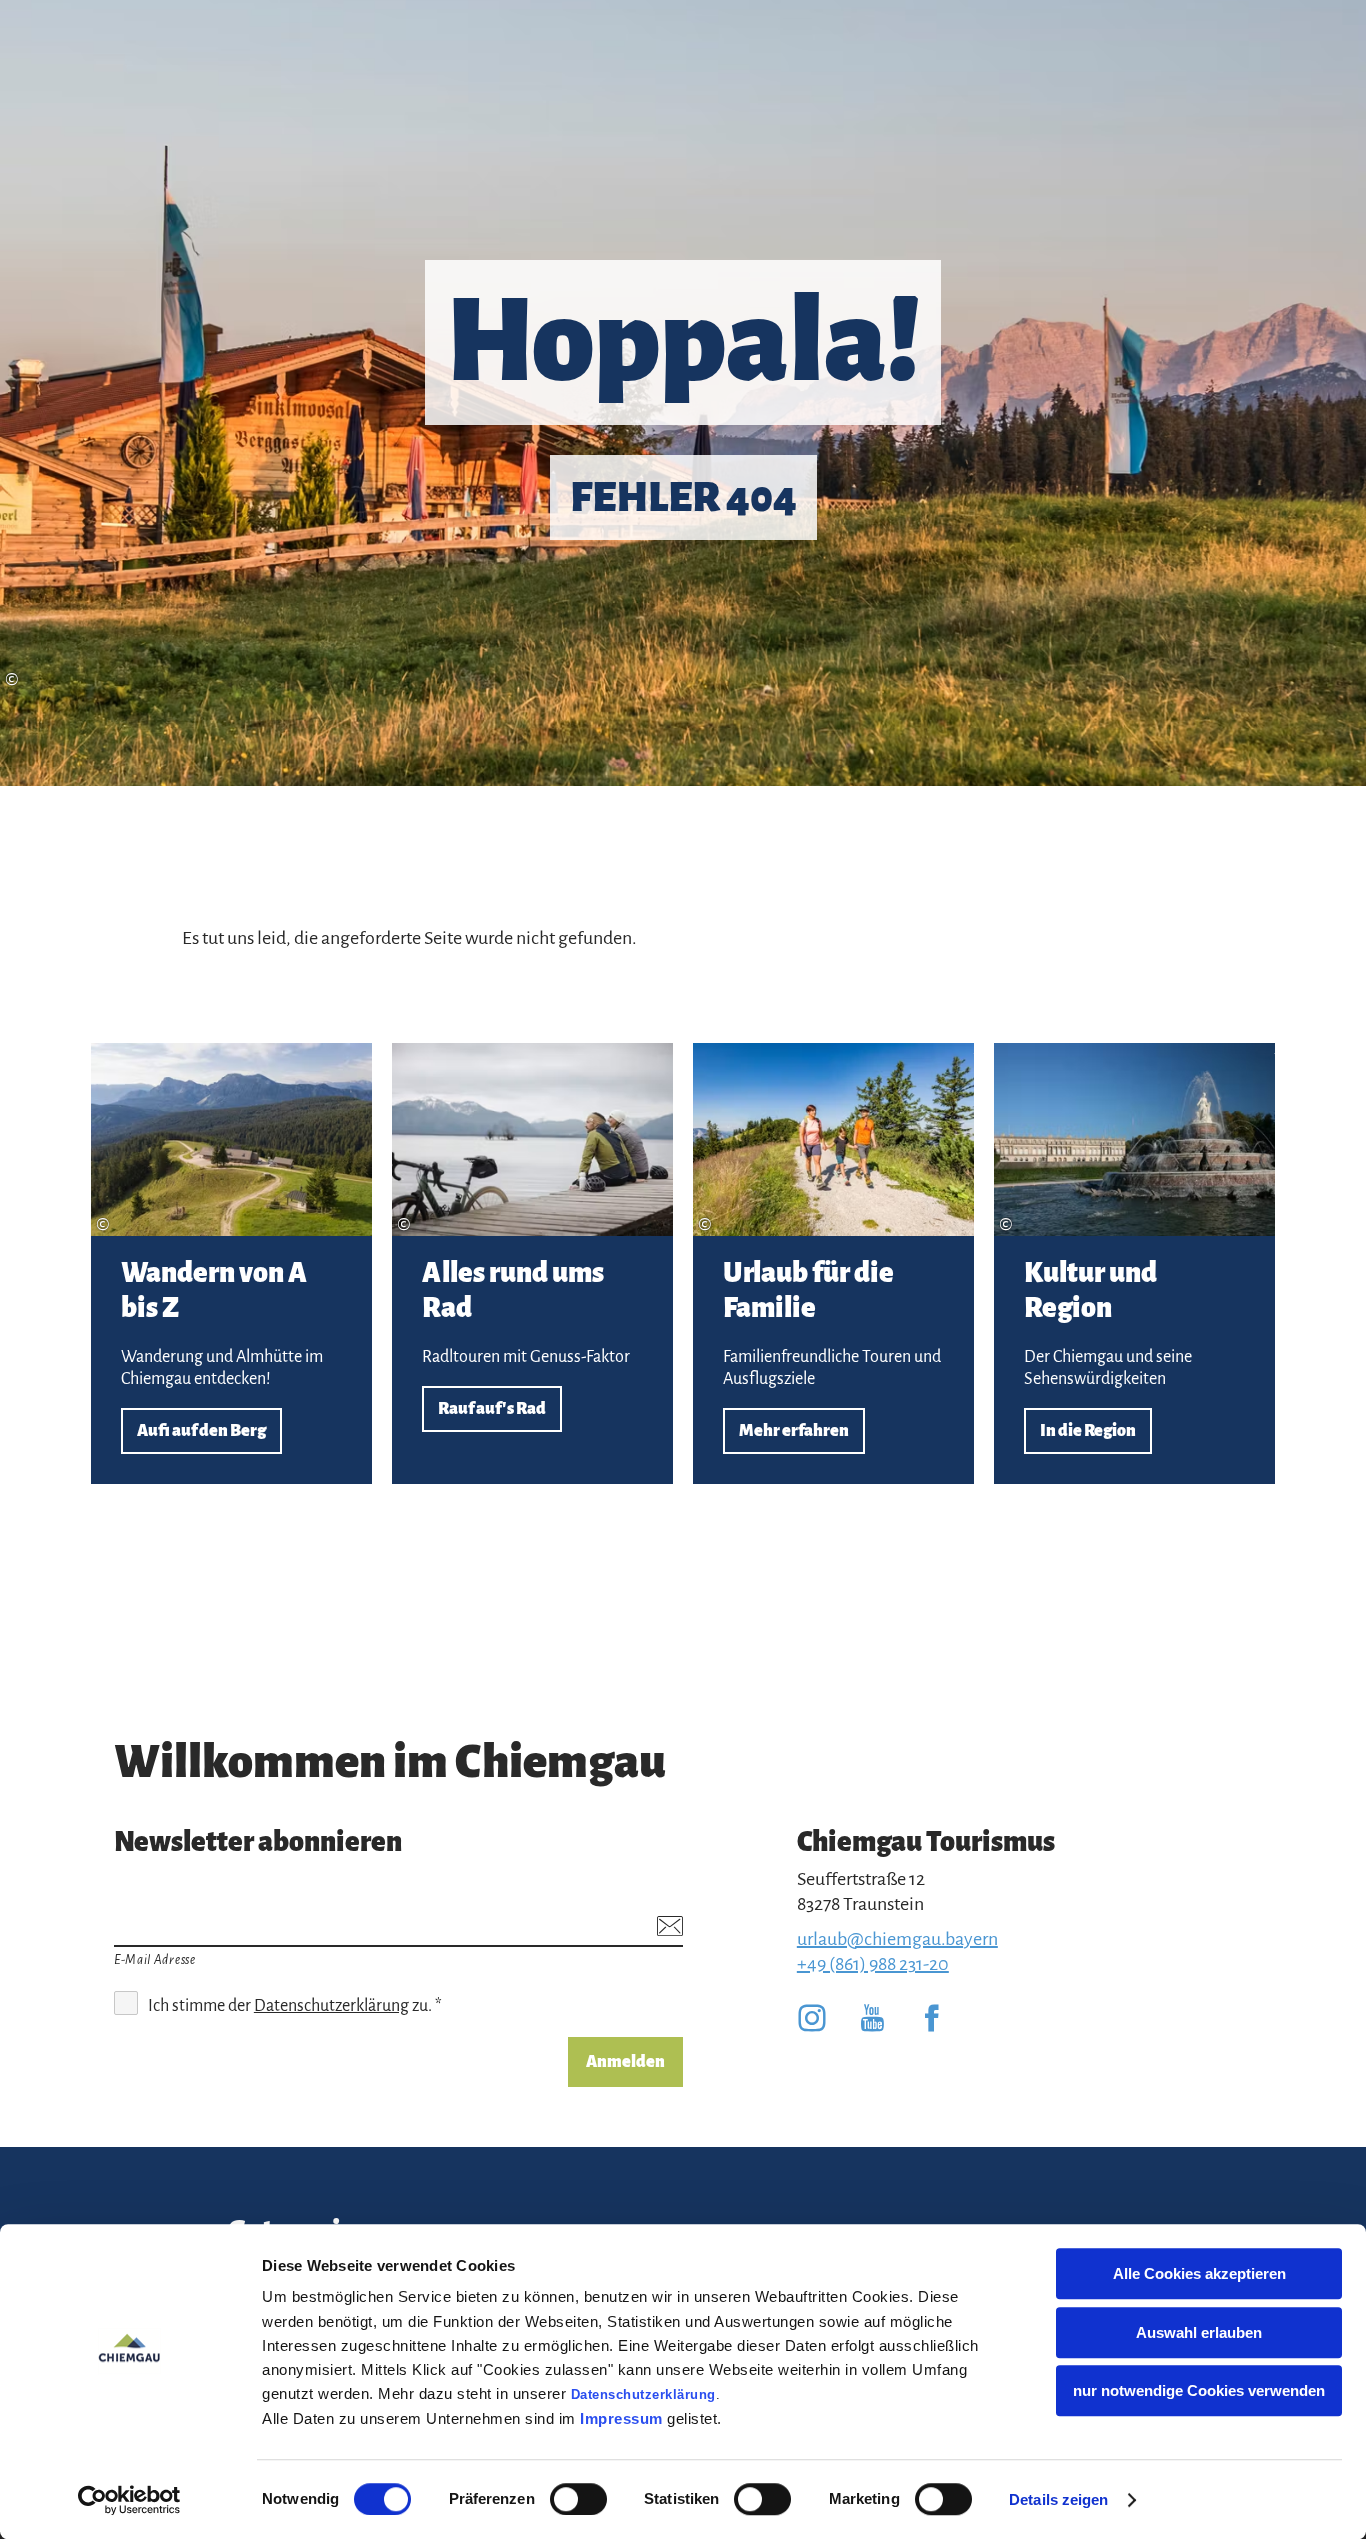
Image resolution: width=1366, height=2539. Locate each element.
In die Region (1134, 1263)
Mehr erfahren (833, 1263)
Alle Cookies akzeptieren (1199, 2273)
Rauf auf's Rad (532, 1263)
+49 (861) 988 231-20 (873, 1964)
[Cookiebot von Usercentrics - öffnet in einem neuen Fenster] (129, 2500)
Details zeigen (1058, 2499)
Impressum (621, 2418)
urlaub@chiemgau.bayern (897, 1939)
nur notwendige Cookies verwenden (1199, 2390)
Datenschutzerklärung (643, 2394)
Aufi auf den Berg (231, 1263)
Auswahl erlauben (1199, 2332)
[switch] (578, 2499)
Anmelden (625, 2062)
